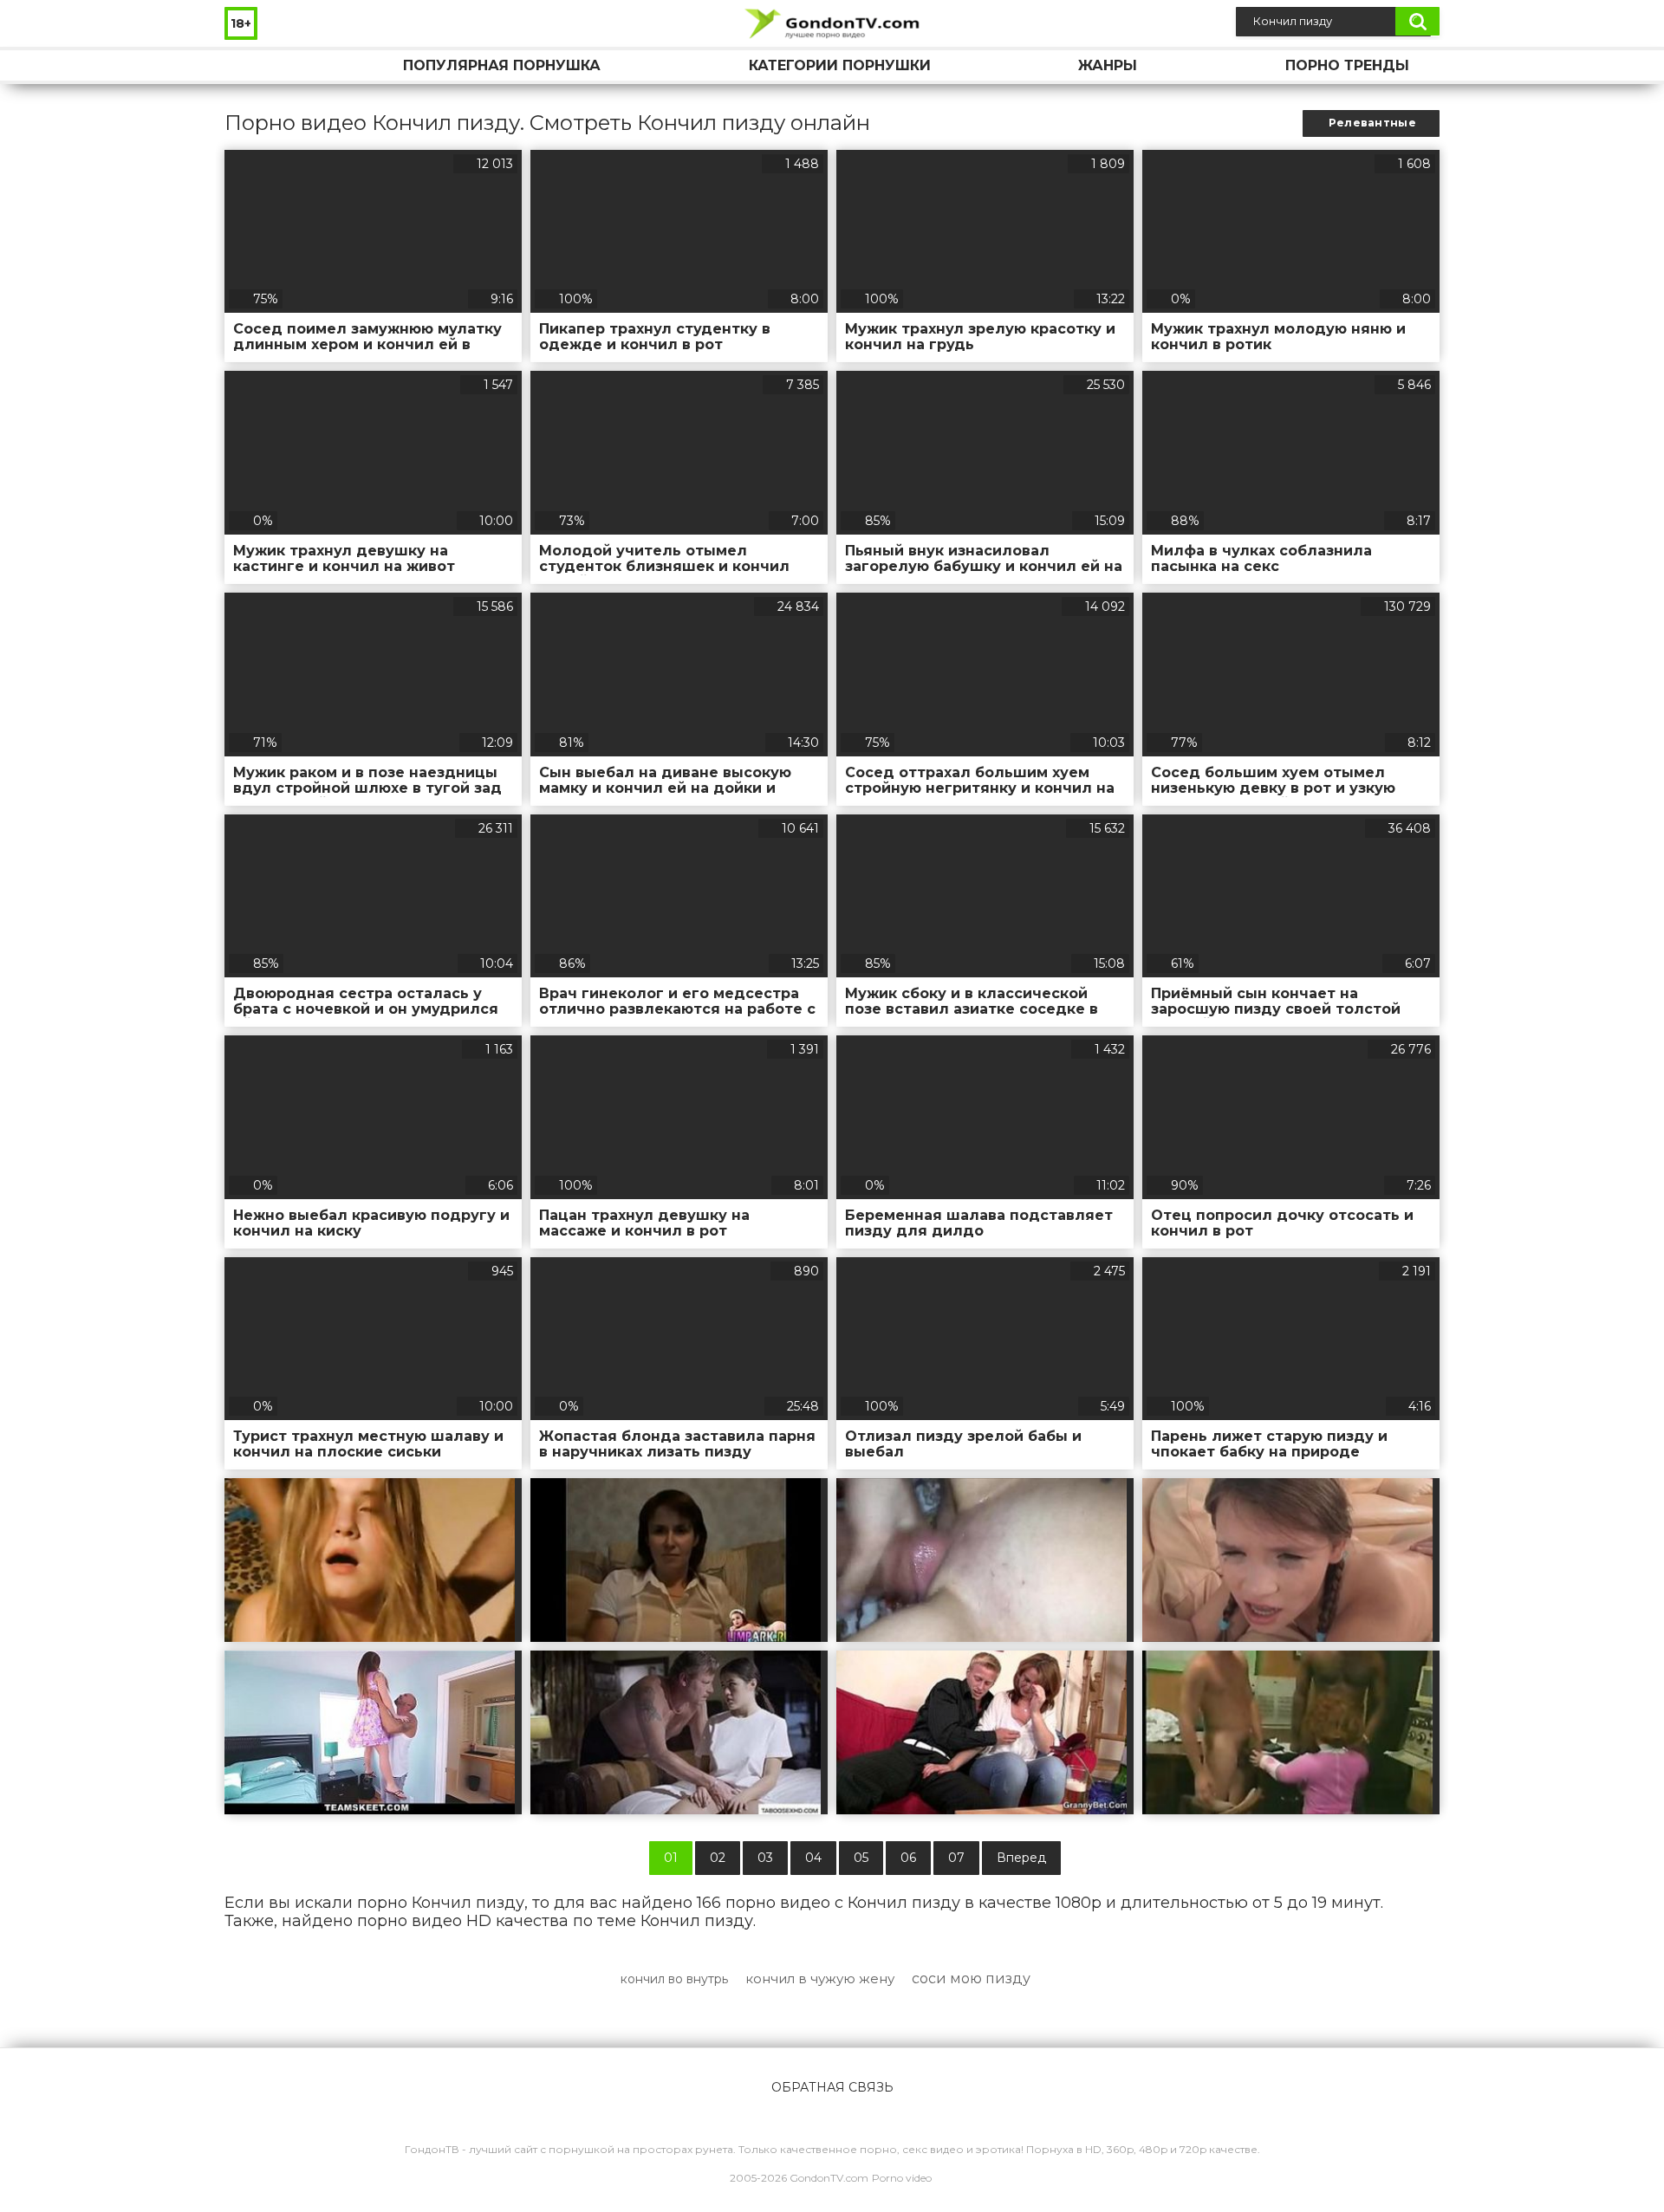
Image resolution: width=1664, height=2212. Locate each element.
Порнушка (255, 65)
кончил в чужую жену (820, 1978)
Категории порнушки (840, 65)
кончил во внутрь (674, 1979)
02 (718, 1858)
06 (908, 1858)
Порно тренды (1347, 65)
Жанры (1108, 65)
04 (813, 1858)
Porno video (902, 2178)
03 (765, 1858)
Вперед (1021, 1858)
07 (956, 1858)
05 (861, 1858)
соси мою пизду (971, 1978)
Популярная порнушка (502, 65)
